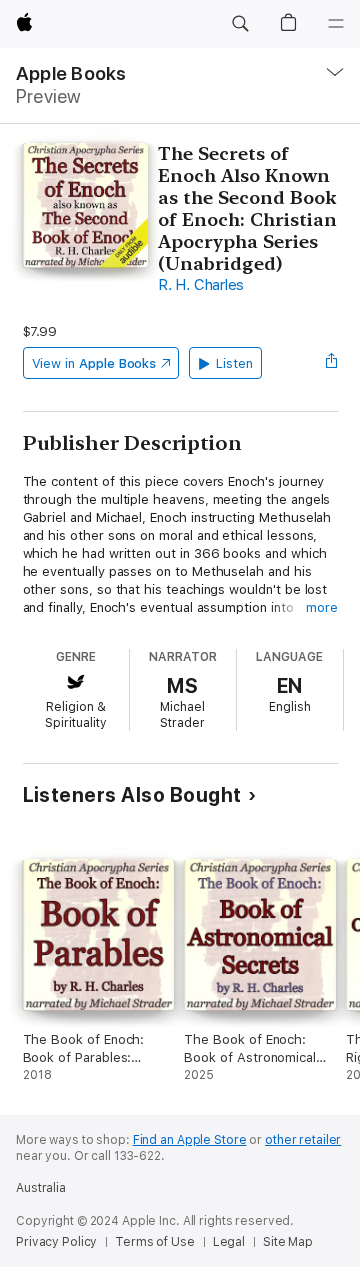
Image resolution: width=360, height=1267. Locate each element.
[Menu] (336, 24)
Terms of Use (155, 1242)
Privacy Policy (56, 1242)
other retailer (303, 1140)
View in (94, 363)
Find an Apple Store (190, 1140)
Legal (229, 1242)
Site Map (288, 1242)
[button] (240, 24)
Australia (41, 1188)
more (322, 607)
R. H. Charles (201, 285)
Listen (234, 363)
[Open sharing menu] (331, 363)
